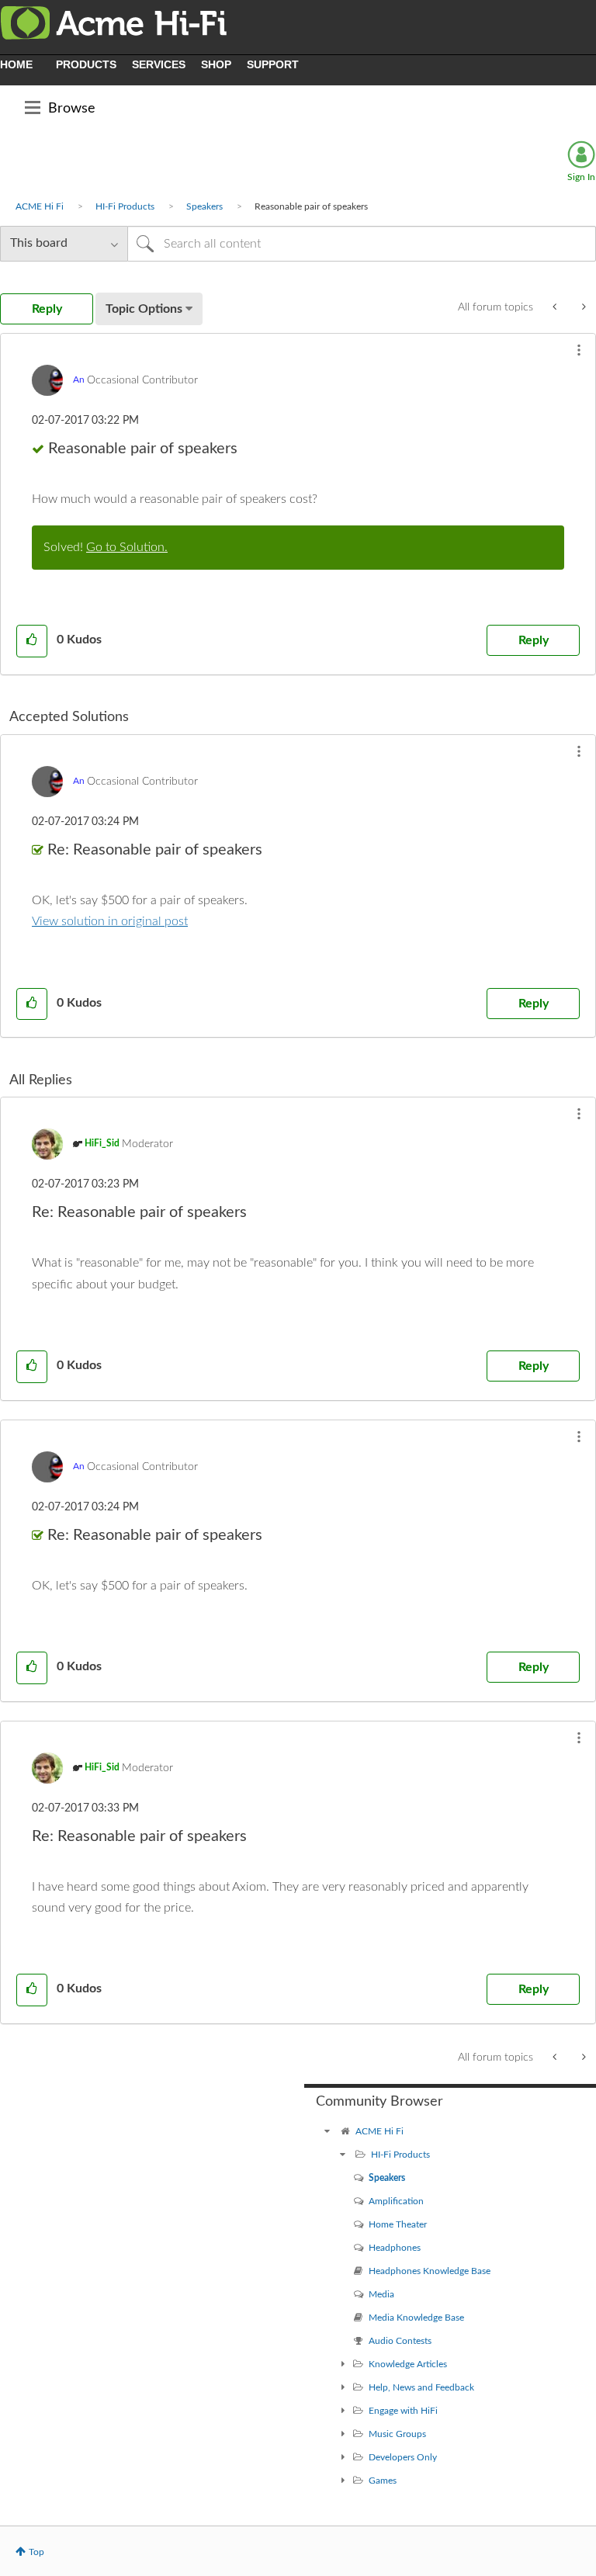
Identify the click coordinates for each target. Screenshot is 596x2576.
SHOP (216, 64)
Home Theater (398, 2224)
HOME (16, 64)
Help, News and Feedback (421, 2387)
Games (383, 2481)
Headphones (395, 2248)
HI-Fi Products (125, 206)
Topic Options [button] (144, 309)
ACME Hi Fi (40, 206)
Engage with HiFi (403, 2411)
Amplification (396, 2201)
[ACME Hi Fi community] (327, 2131)
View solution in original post (110, 921)
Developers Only (403, 2457)
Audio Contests (400, 2341)
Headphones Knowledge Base (430, 2271)
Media (381, 2294)
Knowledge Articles (408, 2364)
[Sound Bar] (582, 307)
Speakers (204, 206)
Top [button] (36, 2552)
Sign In (581, 177)
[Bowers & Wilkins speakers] (556, 307)
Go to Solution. (127, 547)
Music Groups (397, 2434)
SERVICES (159, 64)
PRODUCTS (86, 64)
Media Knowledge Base (416, 2318)
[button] (579, 350)
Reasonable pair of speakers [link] (311, 206)
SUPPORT (273, 64)
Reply (534, 640)
